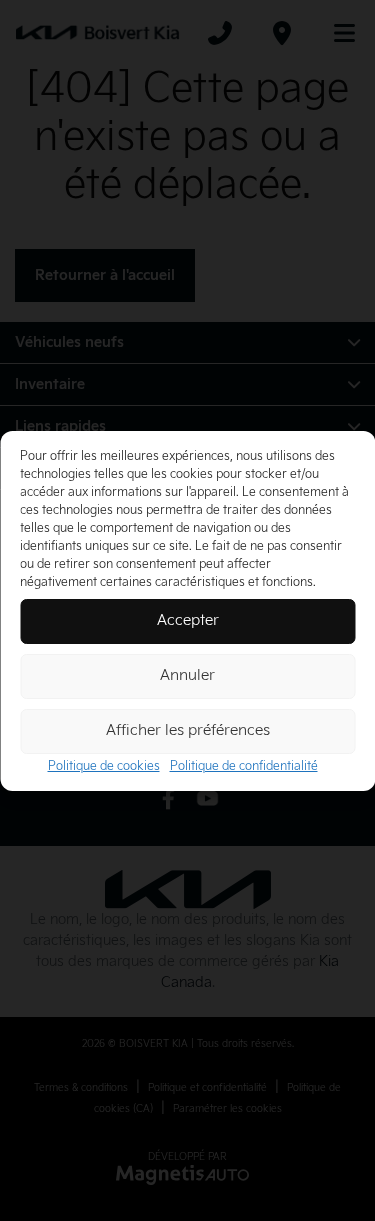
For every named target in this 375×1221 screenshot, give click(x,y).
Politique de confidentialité (244, 766)
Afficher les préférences (188, 730)
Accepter (188, 620)
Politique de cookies (104, 766)
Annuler (187, 675)
